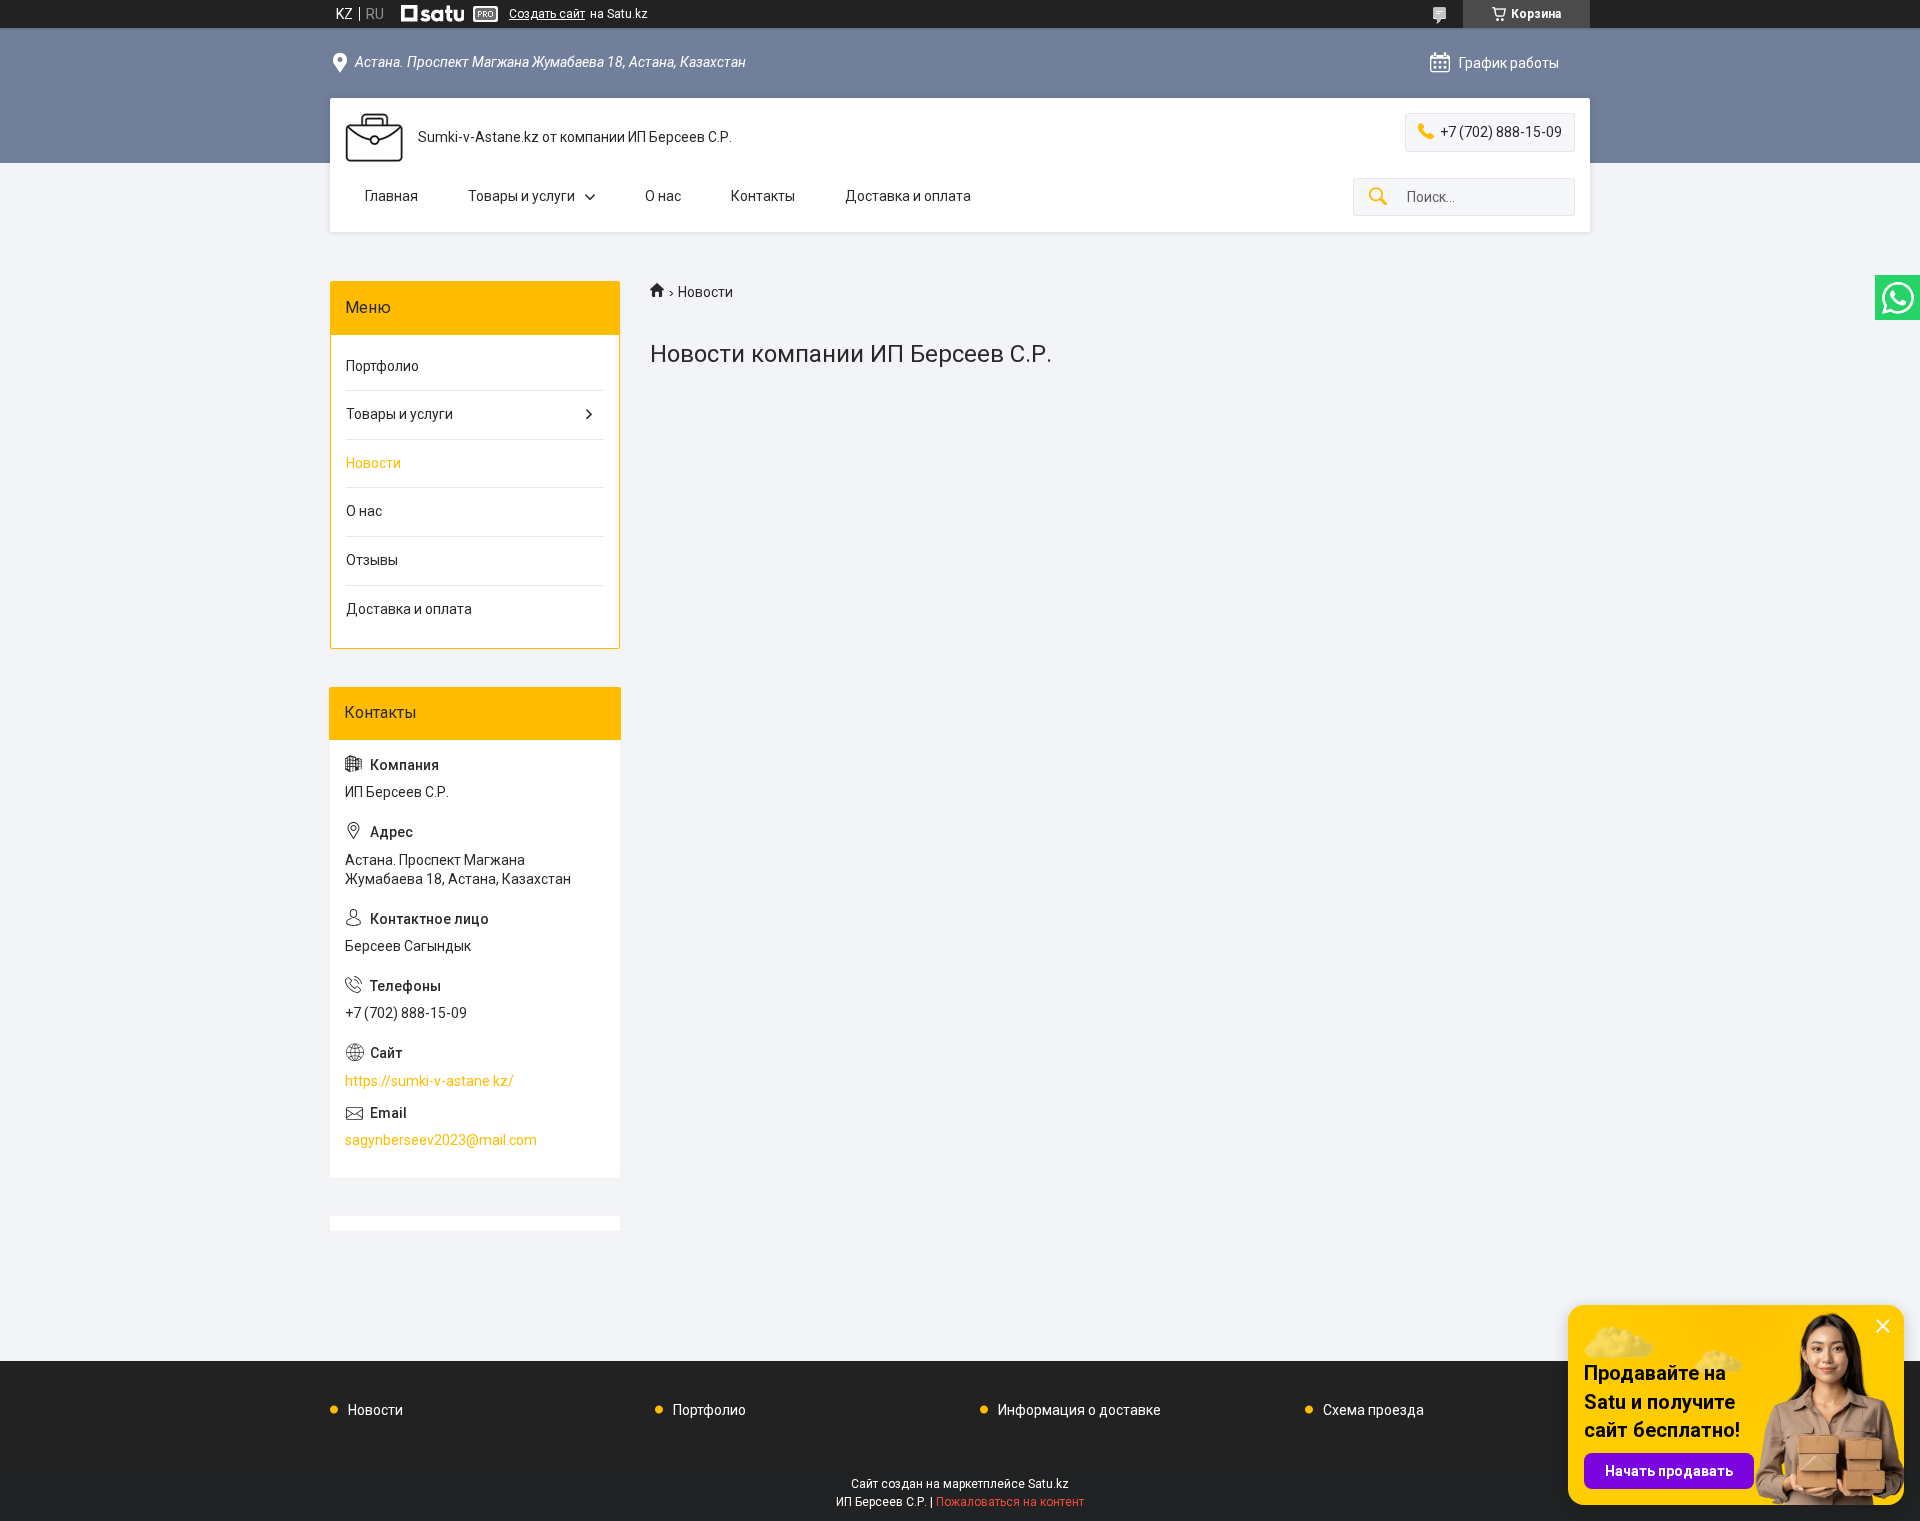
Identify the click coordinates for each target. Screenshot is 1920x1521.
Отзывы (372, 560)
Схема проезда (1373, 1410)
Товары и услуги (521, 196)
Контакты (763, 196)
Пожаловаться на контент (1010, 1502)
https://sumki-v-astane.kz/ (429, 1081)
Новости (373, 463)
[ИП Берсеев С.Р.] (374, 137)
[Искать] (1378, 197)
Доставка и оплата (908, 196)
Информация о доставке (1079, 1410)
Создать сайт (547, 14)
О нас (663, 196)
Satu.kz (1048, 1484)
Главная (391, 196)
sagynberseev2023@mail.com (441, 1140)
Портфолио (382, 366)
